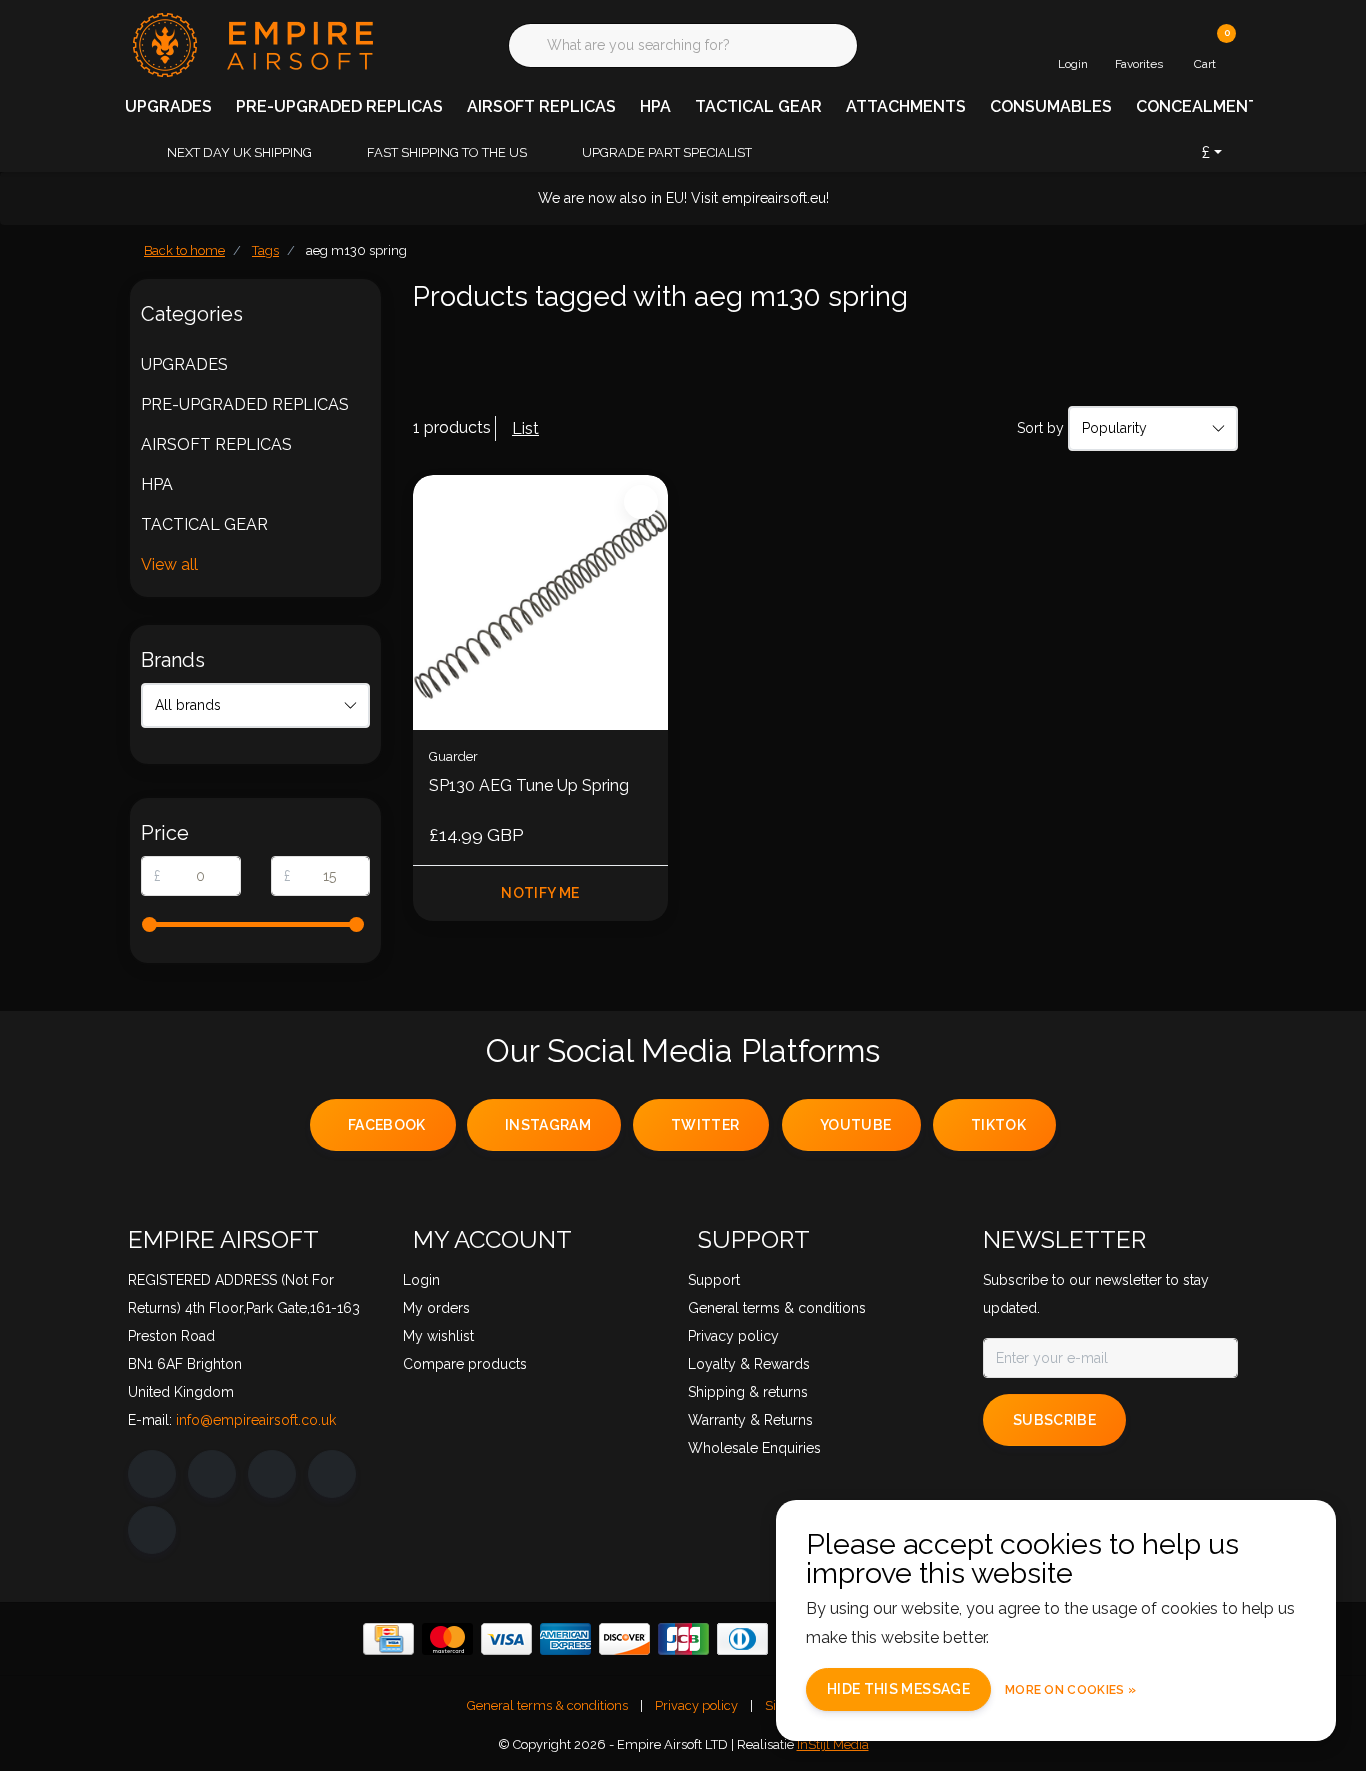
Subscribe (1054, 1420)
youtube (855, 1125)
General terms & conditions (547, 1705)
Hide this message (898, 1689)
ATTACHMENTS (906, 106)
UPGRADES (168, 106)
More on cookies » (1070, 1690)
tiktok (998, 1125)
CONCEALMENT (1197, 106)
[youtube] (332, 1474)
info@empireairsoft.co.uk (256, 1420)
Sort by (1040, 428)
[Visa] (506, 1639)
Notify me (540, 893)
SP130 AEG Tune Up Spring (529, 785)
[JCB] (683, 1639)
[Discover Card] (624, 1639)
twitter (705, 1125)
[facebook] (152, 1474)
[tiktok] (152, 1530)
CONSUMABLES (1051, 106)
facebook (387, 1125)
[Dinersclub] (742, 1639)
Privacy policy (696, 1705)
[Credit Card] (388, 1639)
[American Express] (565, 1639)
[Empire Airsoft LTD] (250, 43)
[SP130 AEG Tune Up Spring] (540, 602)
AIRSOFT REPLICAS (541, 106)
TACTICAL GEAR (758, 106)
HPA (655, 106)
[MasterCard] (447, 1639)
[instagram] (212, 1474)
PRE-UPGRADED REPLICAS (339, 106)
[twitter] (272, 1474)
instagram (548, 1125)
